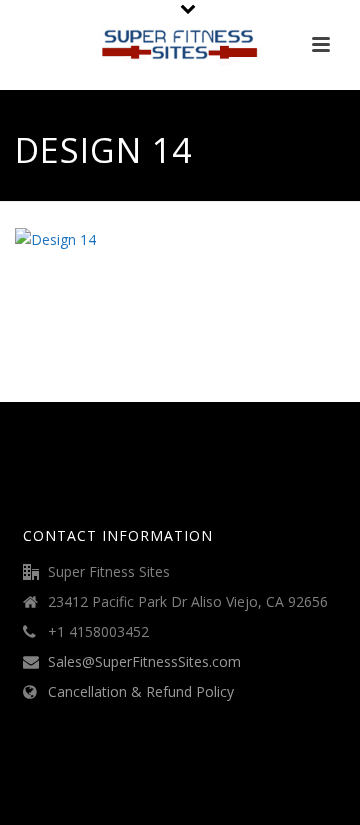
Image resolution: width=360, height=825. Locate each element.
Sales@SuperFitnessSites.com (144, 662)
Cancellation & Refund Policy (141, 692)
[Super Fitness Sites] (180, 45)
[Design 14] (55, 239)
